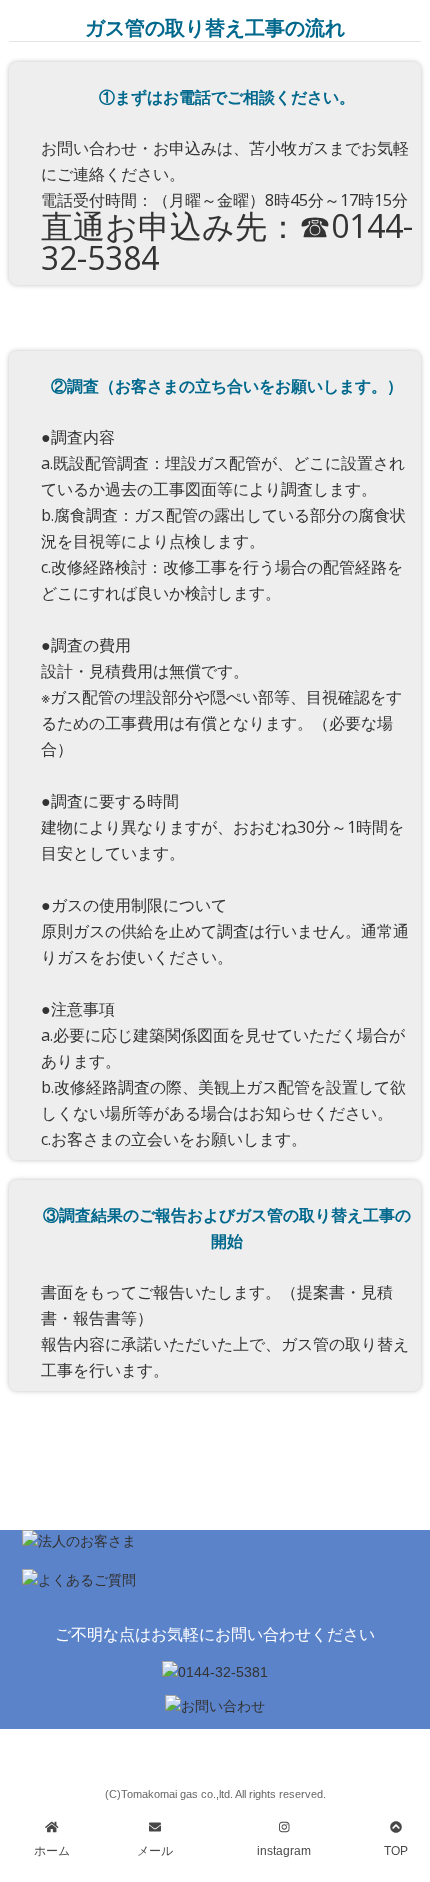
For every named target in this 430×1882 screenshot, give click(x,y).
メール (155, 1851)
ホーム (52, 1851)
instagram (284, 1851)
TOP (396, 1851)
